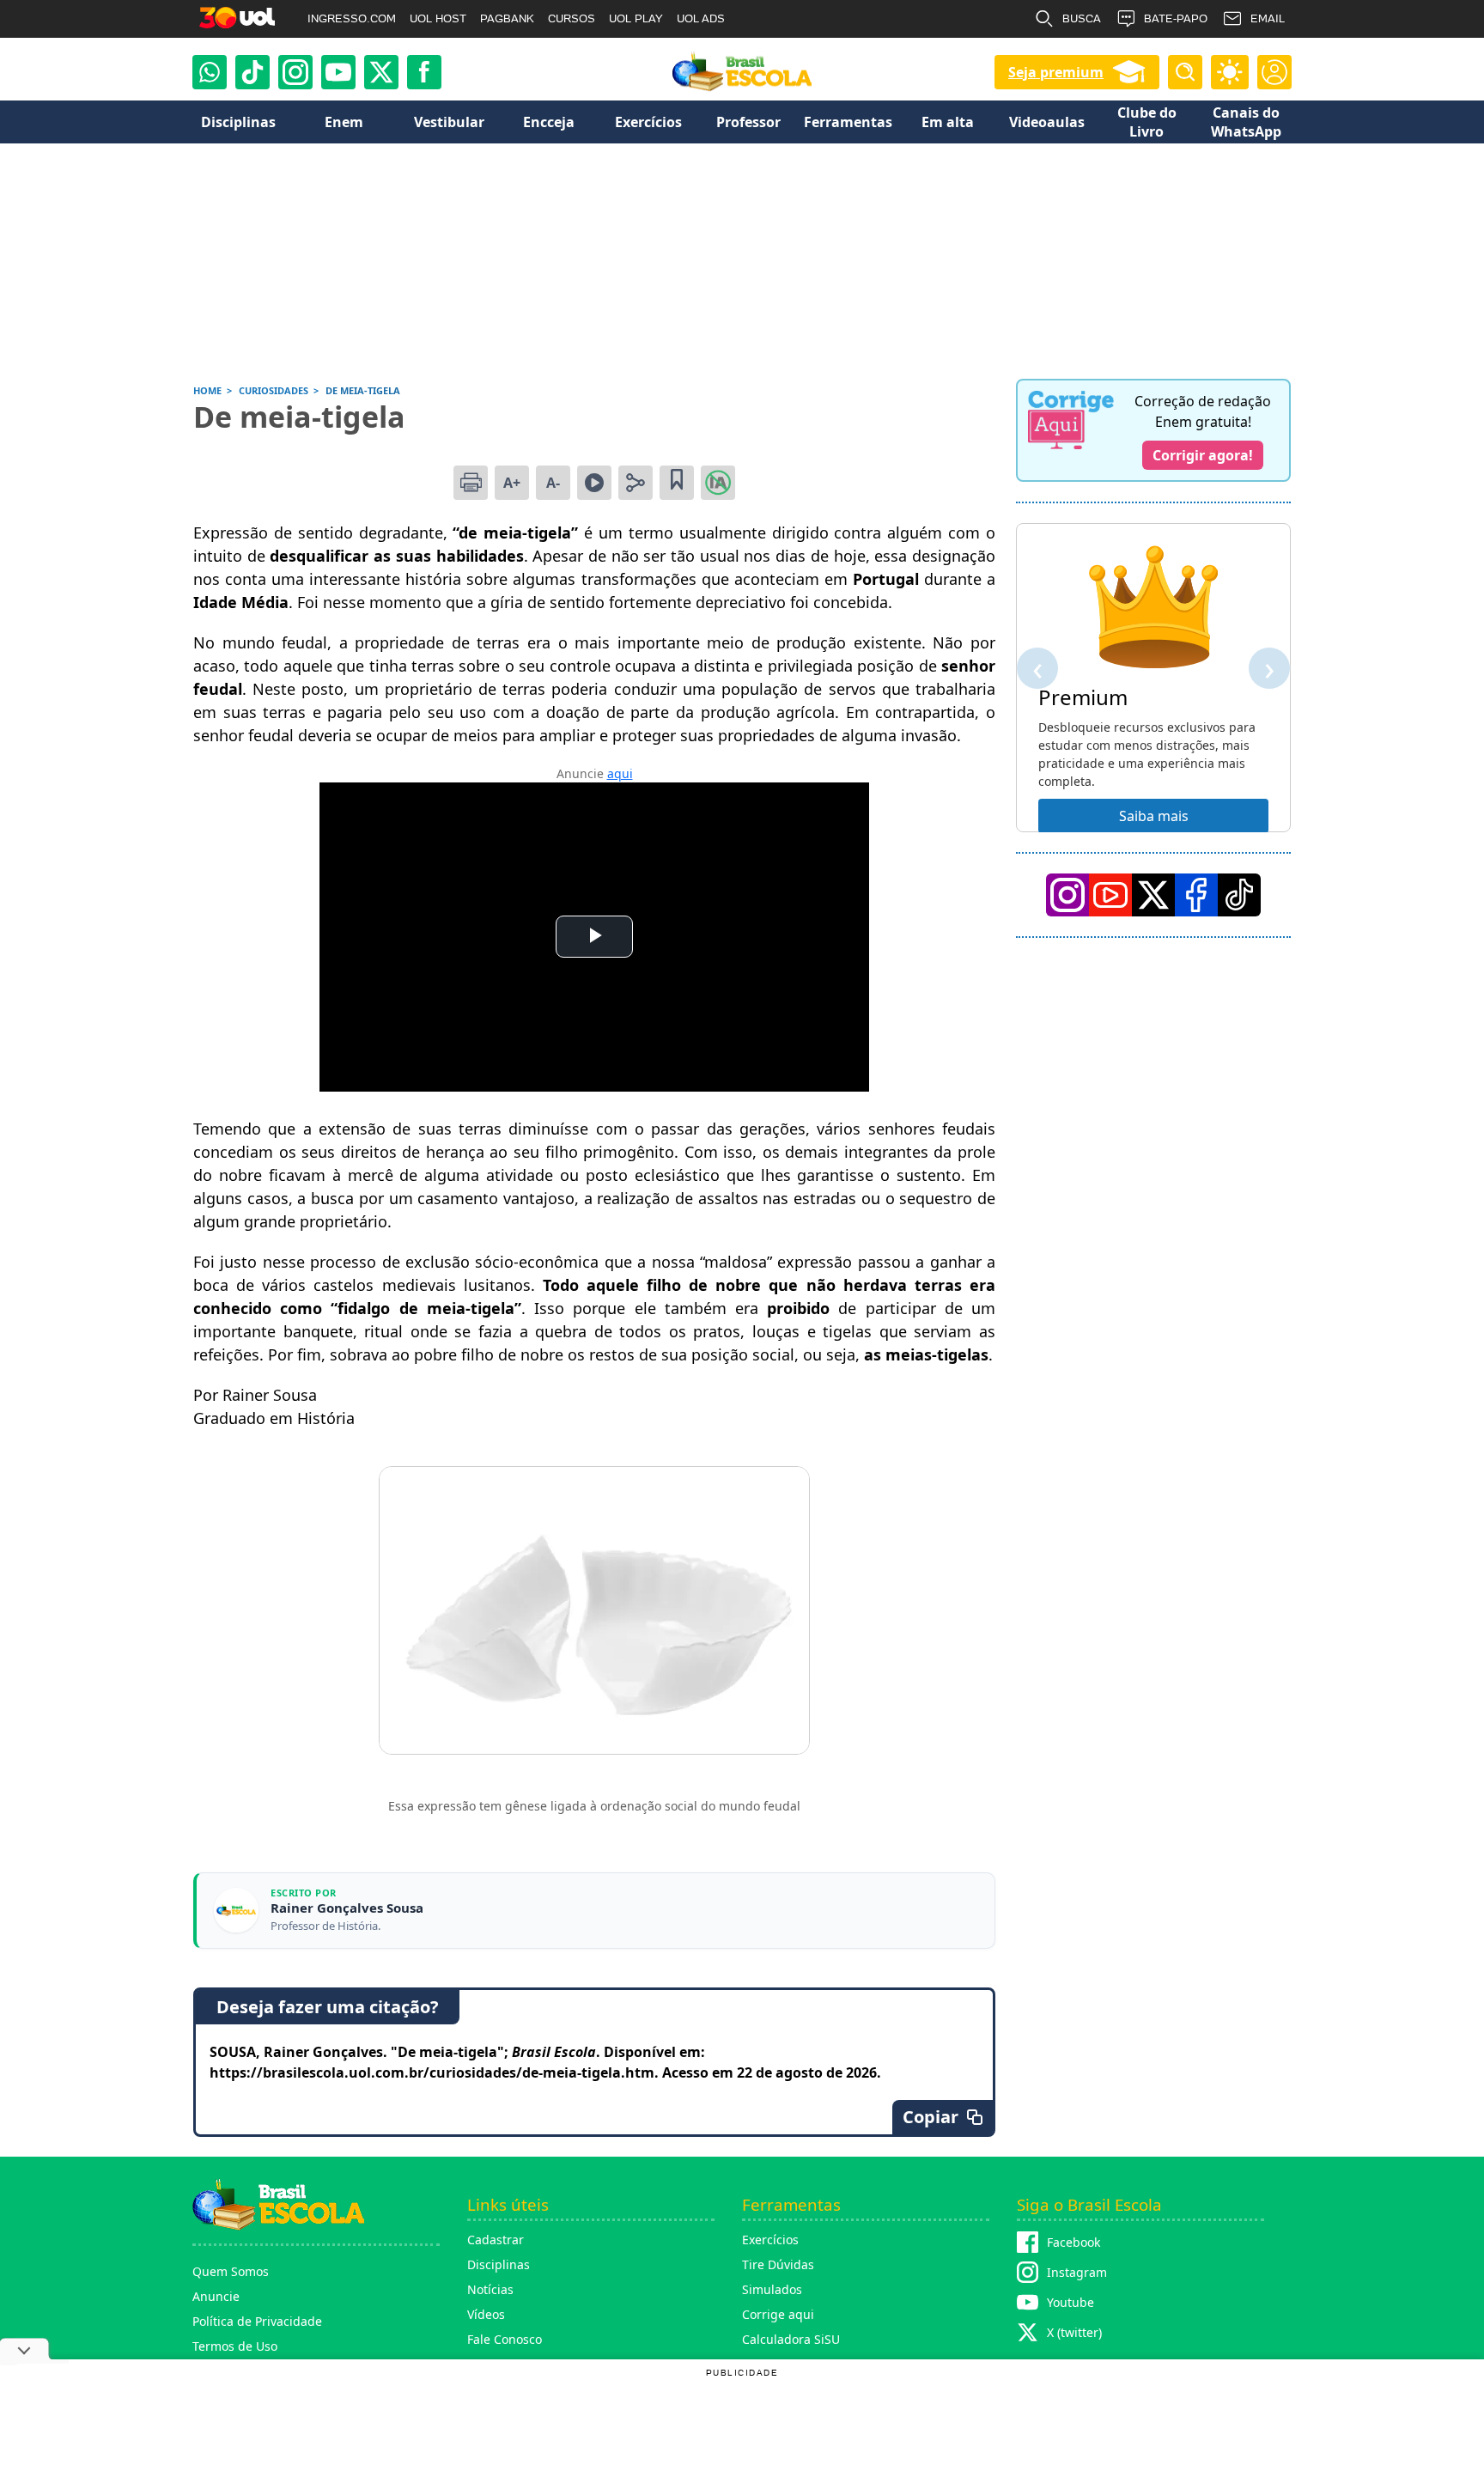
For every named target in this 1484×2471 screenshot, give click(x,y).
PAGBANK (507, 18)
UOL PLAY (636, 18)
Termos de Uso (235, 2346)
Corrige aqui (778, 2314)
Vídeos (486, 2314)
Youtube (1070, 2302)
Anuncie (216, 2296)
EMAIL (1268, 18)
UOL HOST (438, 18)
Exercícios (770, 2240)
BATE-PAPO (1176, 18)
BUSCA (1082, 18)
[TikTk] (1239, 895)
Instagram (1077, 2272)
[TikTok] (252, 72)
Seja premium (1056, 72)
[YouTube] (1110, 895)
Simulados (772, 2289)
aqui (620, 773)
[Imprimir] (471, 483)
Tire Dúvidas (778, 2264)
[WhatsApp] (210, 72)
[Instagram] (295, 72)
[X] (381, 72)
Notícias (490, 2289)
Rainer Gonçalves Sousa (347, 1908)
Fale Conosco (505, 2339)
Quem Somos (231, 2271)
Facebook (1073, 2242)
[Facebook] (1196, 895)
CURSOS (572, 18)
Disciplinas (499, 2264)
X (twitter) (1074, 2332)
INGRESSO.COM (352, 18)
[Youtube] (338, 72)
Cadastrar (496, 2240)
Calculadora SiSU (791, 2339)
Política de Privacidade (257, 2321)
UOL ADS (701, 18)
